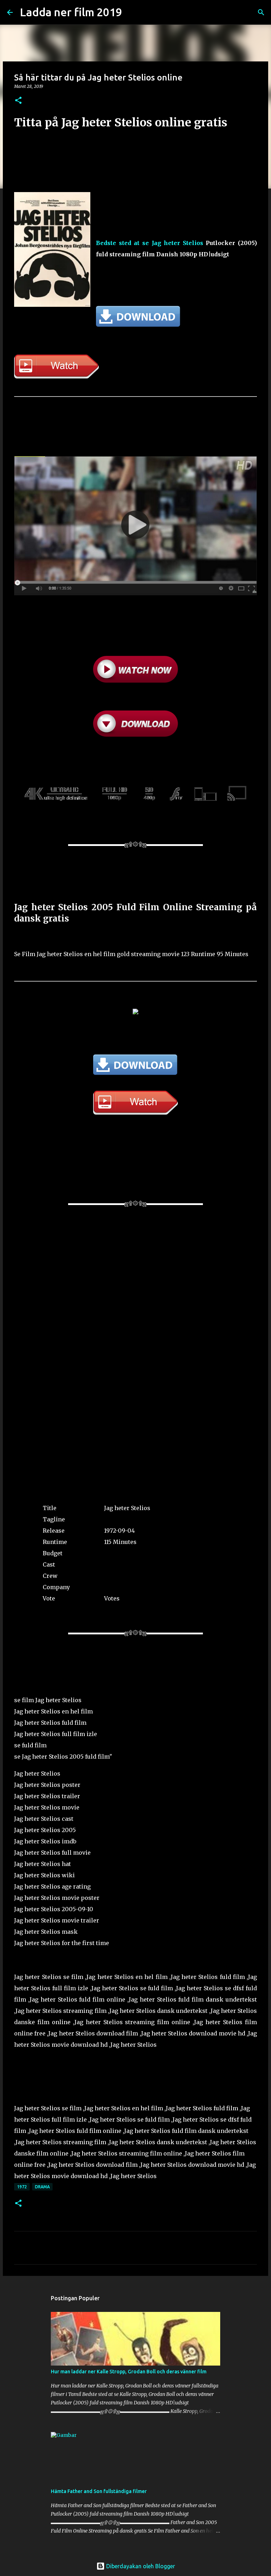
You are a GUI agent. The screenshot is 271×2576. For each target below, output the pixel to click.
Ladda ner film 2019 (71, 12)
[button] (18, 101)
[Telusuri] (261, 12)
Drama (42, 2187)
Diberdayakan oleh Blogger (140, 2566)
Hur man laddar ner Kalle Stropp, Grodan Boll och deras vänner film (129, 2372)
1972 (22, 2187)
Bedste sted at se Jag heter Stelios (150, 243)
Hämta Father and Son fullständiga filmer (99, 2491)
